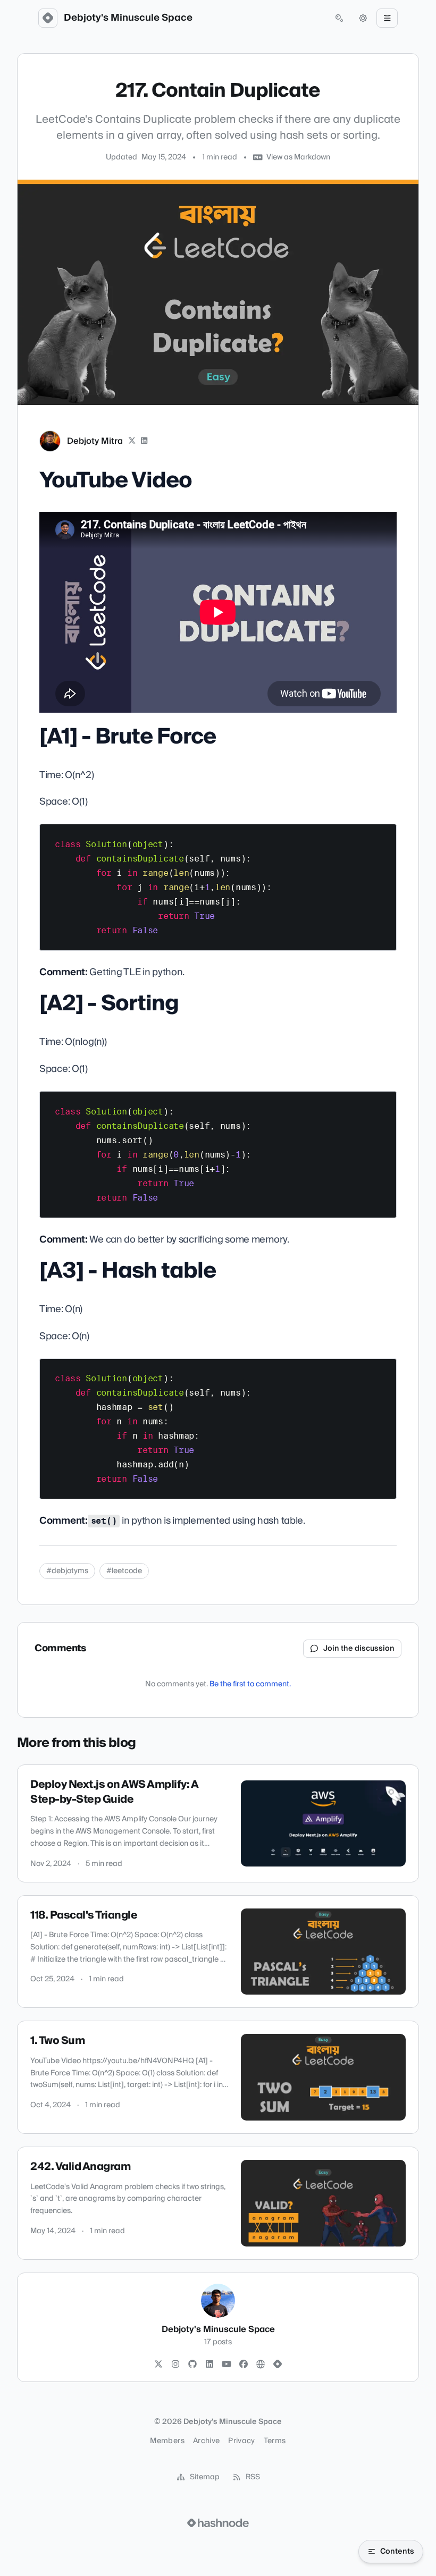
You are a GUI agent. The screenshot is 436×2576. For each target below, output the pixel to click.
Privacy (241, 2441)
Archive (206, 2441)
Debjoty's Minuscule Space (128, 18)
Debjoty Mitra (95, 441)
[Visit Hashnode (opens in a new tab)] (218, 2523)
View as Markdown (298, 157)
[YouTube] (227, 2364)
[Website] (261, 2364)
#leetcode (124, 1571)
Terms (275, 2441)
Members (167, 2441)
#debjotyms (67, 1571)
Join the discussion (359, 1649)
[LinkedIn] (145, 441)
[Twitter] (158, 2364)
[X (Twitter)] (132, 441)
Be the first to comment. (250, 1684)
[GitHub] (192, 2364)
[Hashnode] (278, 2364)
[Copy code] (383, 836)
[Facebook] (244, 2364)
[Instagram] (175, 2364)
